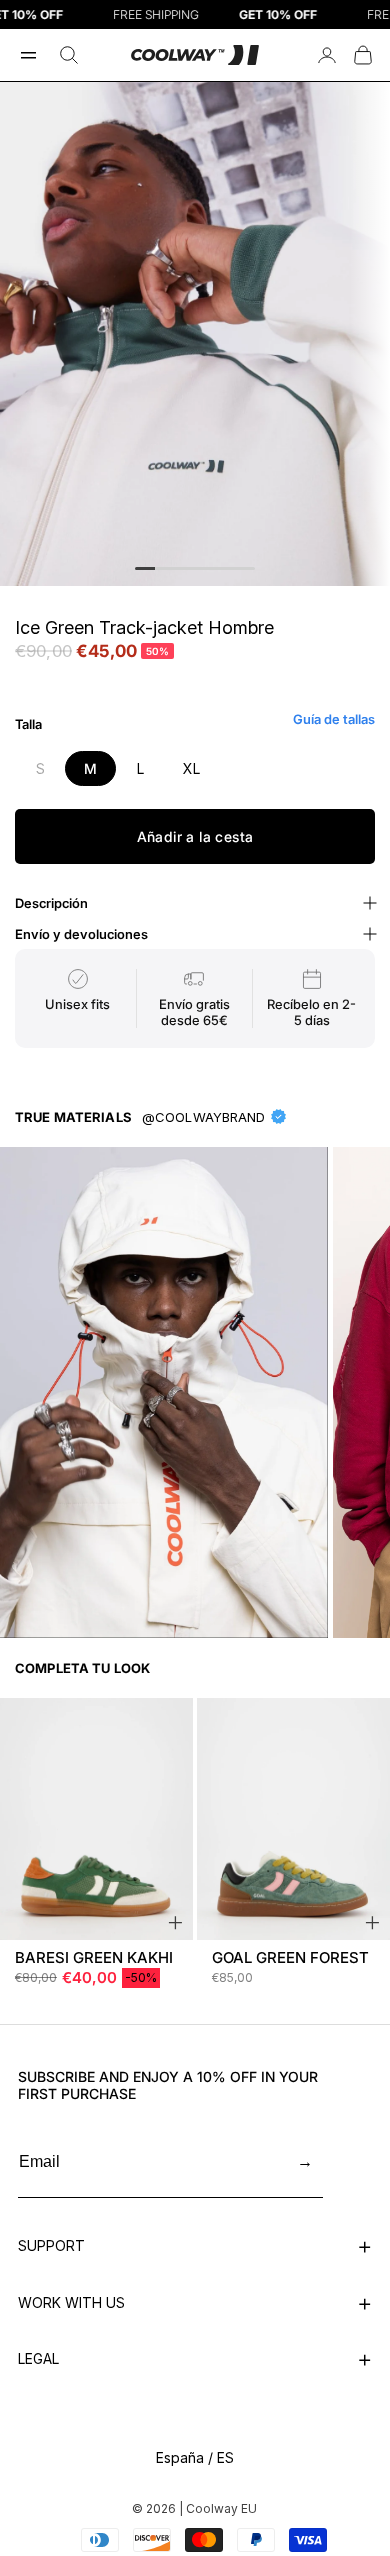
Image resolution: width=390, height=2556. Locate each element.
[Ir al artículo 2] (165, 568)
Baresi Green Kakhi (94, 1957)
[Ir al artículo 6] (245, 568)
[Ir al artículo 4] (205, 568)
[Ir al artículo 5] (225, 568)
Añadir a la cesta (195, 836)
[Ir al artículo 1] (145, 568)
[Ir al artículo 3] (185, 568)
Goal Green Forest (290, 1957)
